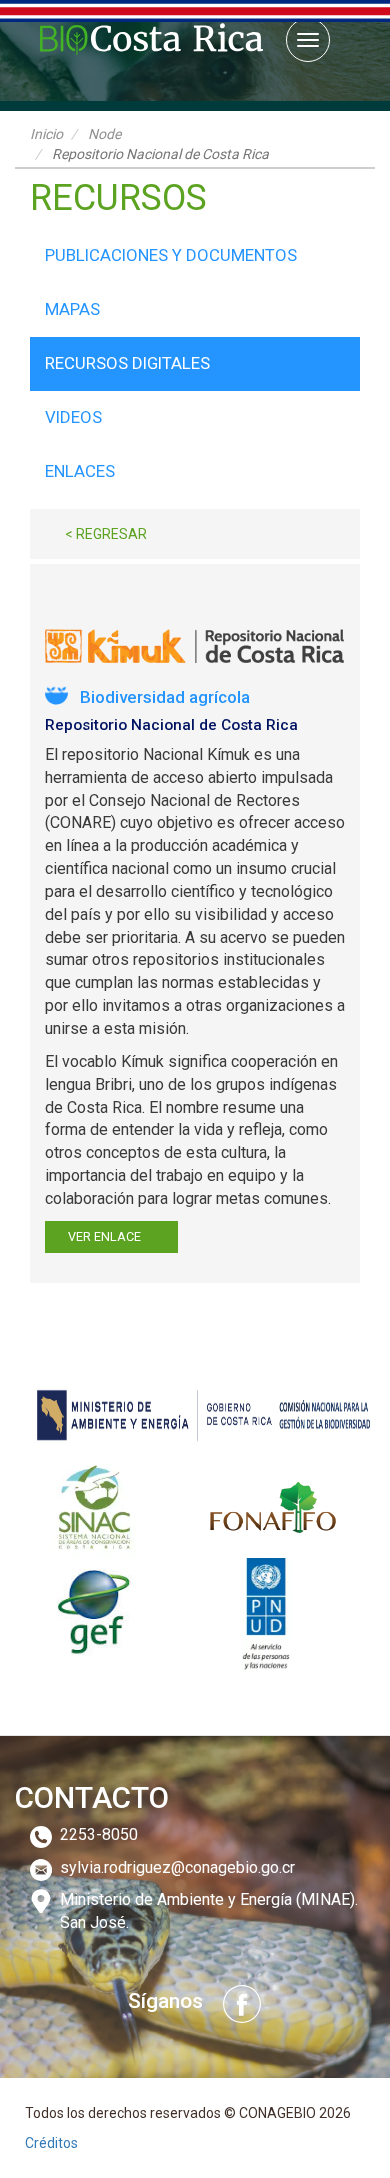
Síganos (165, 2001)
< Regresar (106, 534)
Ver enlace (104, 1236)
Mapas (72, 309)
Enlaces (80, 471)
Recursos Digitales (127, 363)
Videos (73, 417)
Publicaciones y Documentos (171, 255)
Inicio (46, 134)
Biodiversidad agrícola (165, 697)
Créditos (51, 2143)
